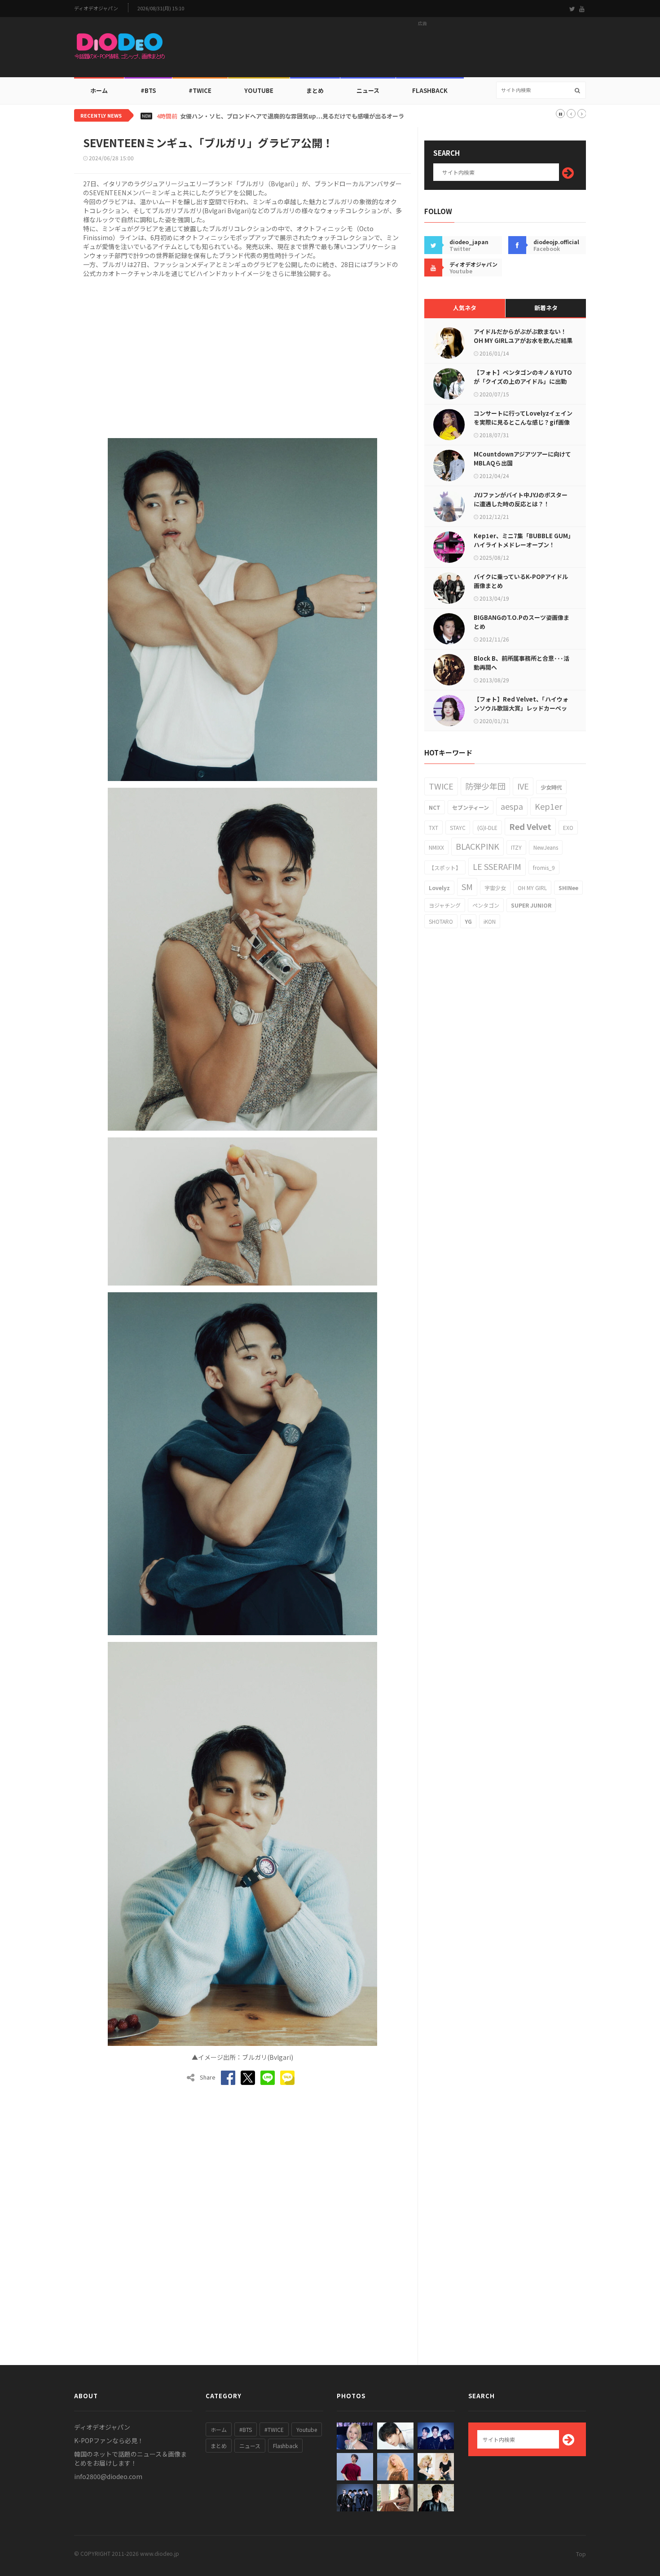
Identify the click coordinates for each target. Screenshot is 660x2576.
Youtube (307, 2429)
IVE (523, 786)
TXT (433, 827)
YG (468, 921)
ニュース (368, 90)
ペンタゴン (486, 905)
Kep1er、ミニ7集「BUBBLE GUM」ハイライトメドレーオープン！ (522, 540)
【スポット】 (445, 867)
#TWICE (274, 2429)
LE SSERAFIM (497, 866)
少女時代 (551, 787)
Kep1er (548, 806)
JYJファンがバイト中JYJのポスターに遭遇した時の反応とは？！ (521, 499)
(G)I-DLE (487, 827)
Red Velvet (530, 826)
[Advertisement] (422, 50)
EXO (568, 827)
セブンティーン (471, 807)
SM (467, 886)
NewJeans (546, 847)
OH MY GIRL (532, 888)
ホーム (99, 90)
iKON (490, 921)
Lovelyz (439, 888)
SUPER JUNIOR (531, 905)
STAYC (458, 827)
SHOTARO (441, 921)
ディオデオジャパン (96, 8)
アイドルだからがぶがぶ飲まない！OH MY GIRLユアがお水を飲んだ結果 (523, 336)
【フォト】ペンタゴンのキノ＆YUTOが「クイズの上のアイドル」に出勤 (523, 377)
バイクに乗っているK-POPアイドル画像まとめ (521, 581)
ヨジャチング (445, 905)
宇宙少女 (495, 888)
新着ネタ (546, 308)
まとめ (315, 90)
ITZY (516, 847)
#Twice (200, 90)
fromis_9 (544, 867)
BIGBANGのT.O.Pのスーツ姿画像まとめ (521, 622)
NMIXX (436, 847)
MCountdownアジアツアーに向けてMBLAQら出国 (522, 459)
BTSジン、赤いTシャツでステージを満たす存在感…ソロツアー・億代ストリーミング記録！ (295, 116)
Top (581, 2554)
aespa (512, 806)
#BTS (148, 90)
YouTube (259, 90)
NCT (435, 807)
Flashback (430, 90)
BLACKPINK (477, 846)
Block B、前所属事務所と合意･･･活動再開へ (521, 663)
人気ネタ (465, 308)
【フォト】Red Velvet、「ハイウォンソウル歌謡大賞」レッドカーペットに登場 (521, 708)
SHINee (568, 888)
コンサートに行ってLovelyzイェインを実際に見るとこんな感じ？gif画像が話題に (523, 422)
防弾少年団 (485, 786)
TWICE (441, 786)
